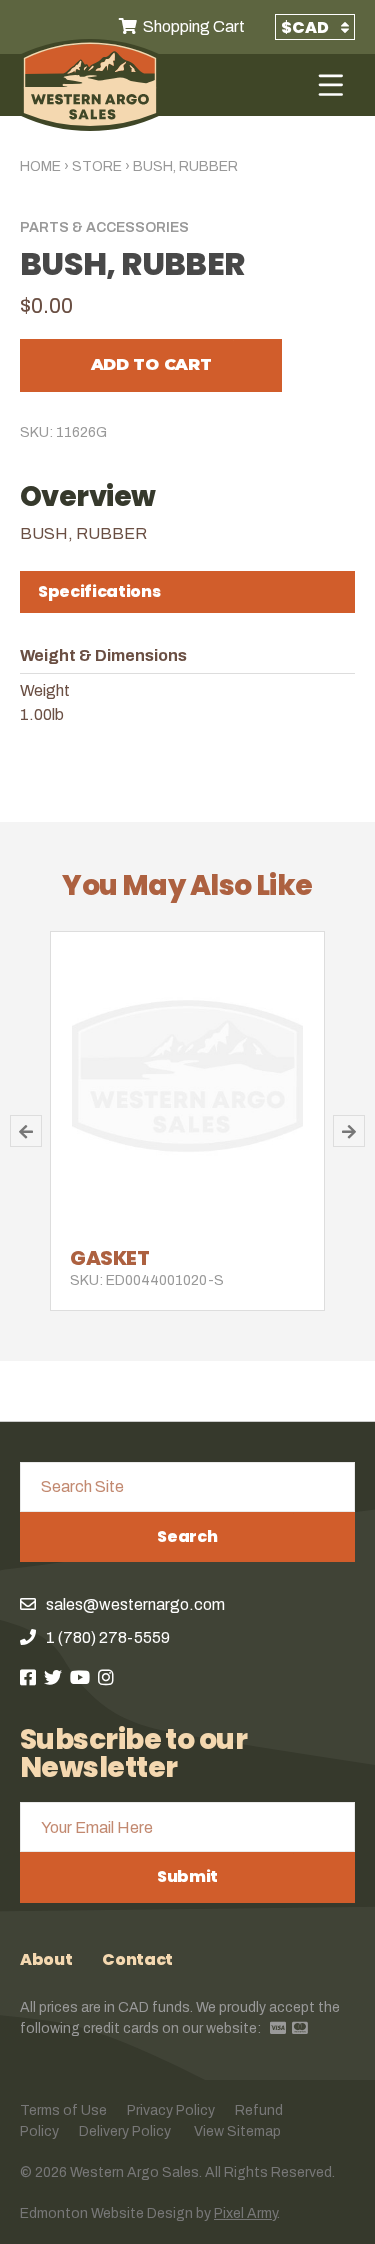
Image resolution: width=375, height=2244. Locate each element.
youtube (80, 1677)
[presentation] (187, 592)
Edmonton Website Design (106, 2213)
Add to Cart (151, 364)
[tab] (187, 592)
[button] (26, 1131)
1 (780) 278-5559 (108, 1637)
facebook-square (28, 1677)
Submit (187, 1876)
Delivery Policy (125, 2131)
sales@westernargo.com (135, 1604)
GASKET (110, 1258)
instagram (106, 1677)
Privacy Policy (171, 2110)
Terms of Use (63, 2110)
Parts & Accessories (104, 227)
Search (187, 1536)
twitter (53, 1677)
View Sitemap (237, 2131)
